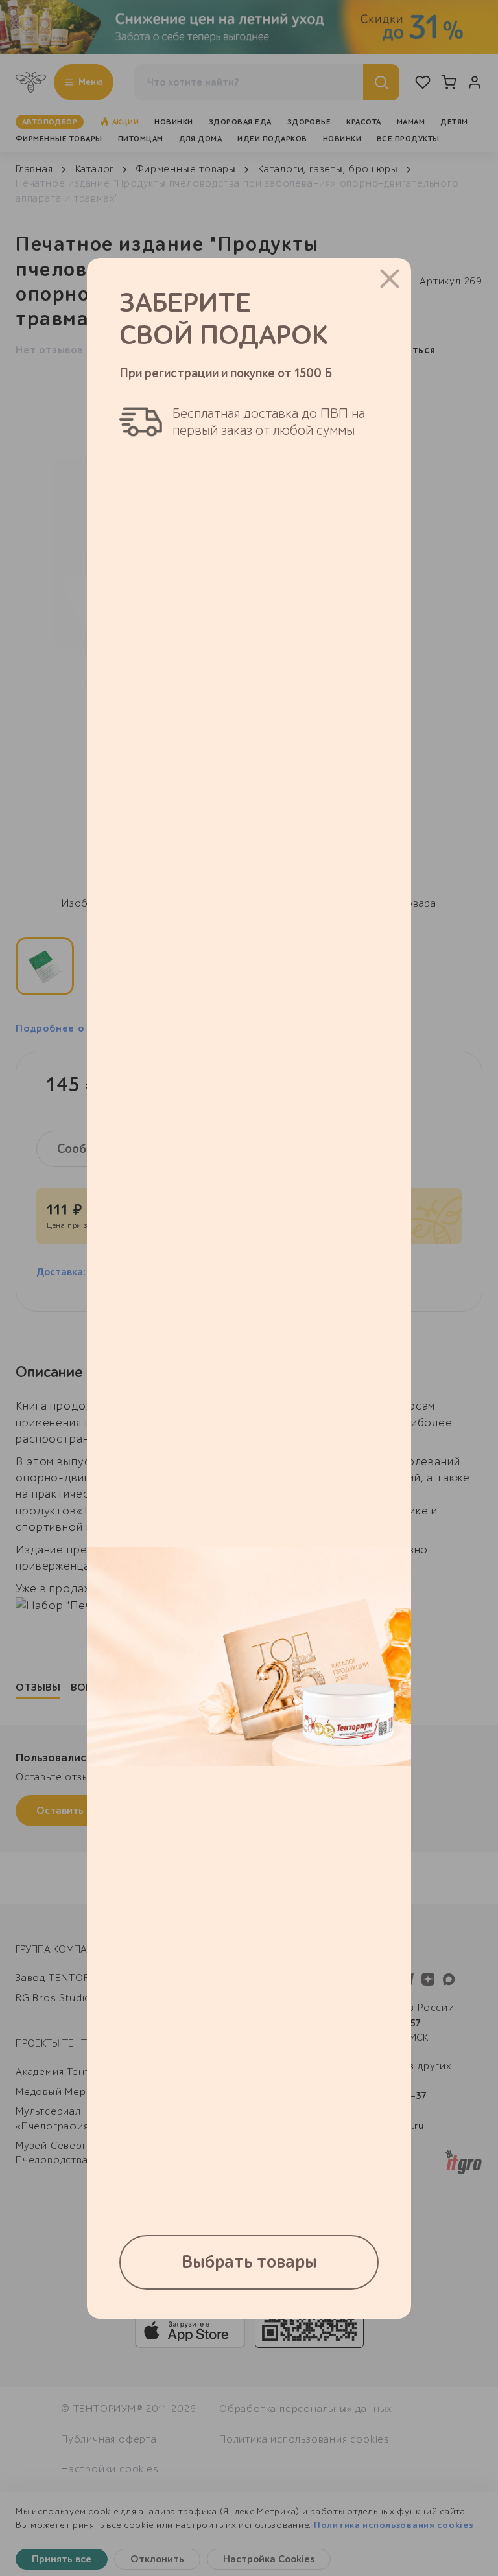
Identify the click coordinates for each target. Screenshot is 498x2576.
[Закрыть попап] (390, 279)
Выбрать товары (249, 2262)
